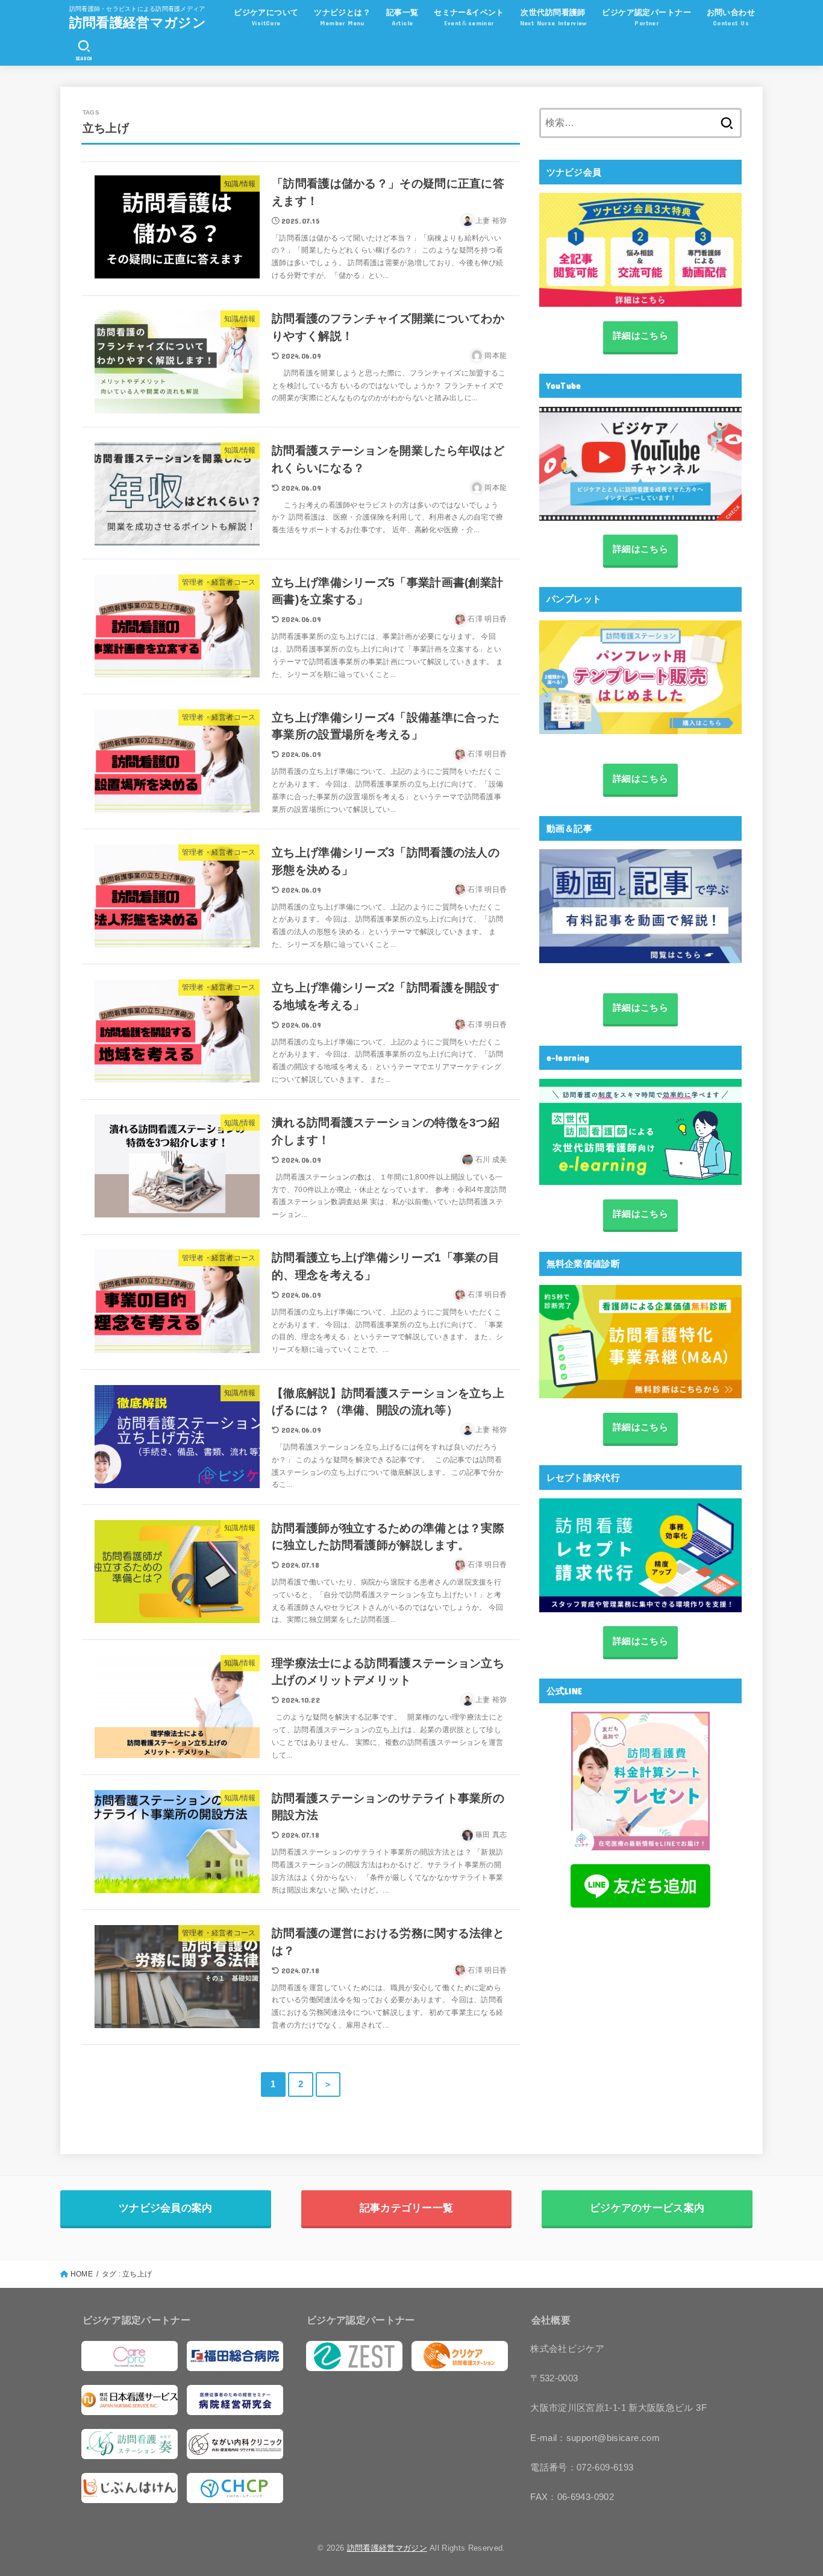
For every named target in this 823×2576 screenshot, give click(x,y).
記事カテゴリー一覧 (407, 2208)
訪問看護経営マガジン (138, 22)
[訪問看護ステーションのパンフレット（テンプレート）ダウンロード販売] (640, 677)
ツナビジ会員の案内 (166, 2208)
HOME (82, 2274)
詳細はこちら (640, 336)
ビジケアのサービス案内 (647, 2208)
